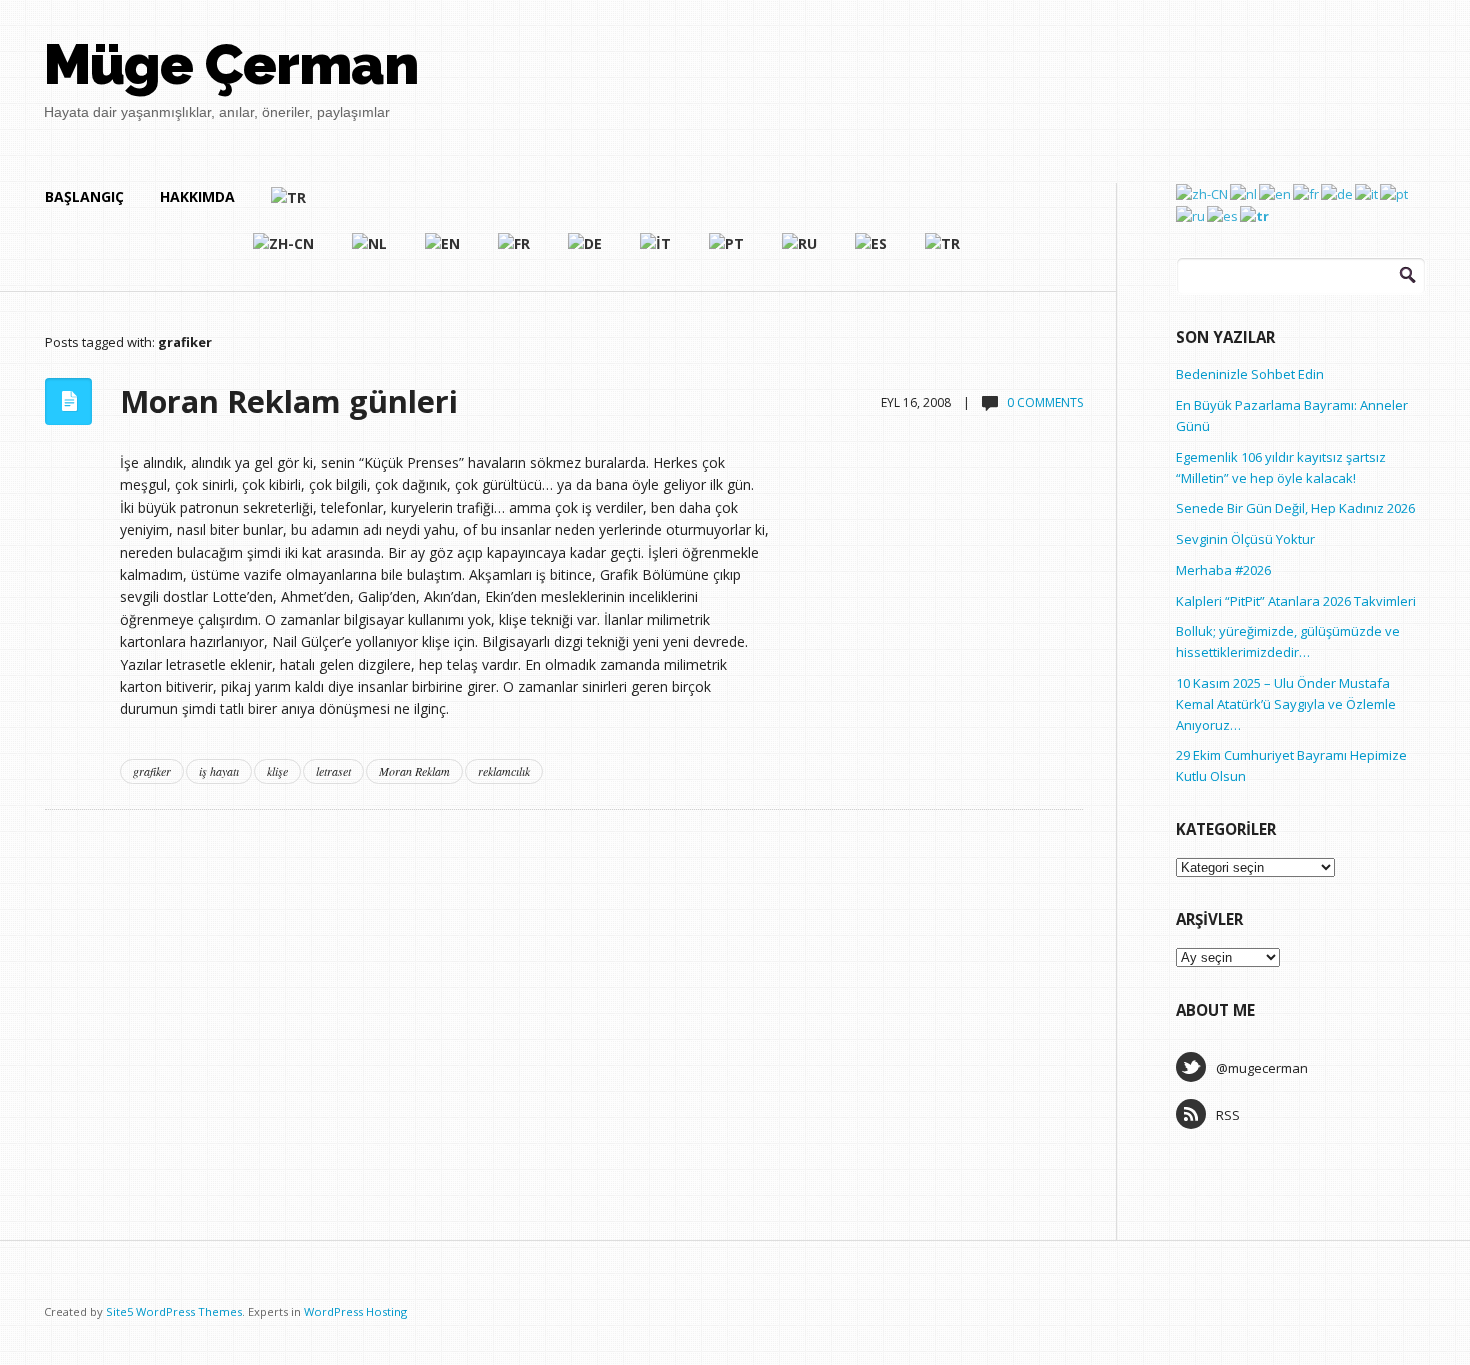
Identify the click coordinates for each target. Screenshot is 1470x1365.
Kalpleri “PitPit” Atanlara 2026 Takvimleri (1296, 601)
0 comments (1045, 402)
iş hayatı (219, 771)
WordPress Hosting (355, 1311)
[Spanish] (872, 252)
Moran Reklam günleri (289, 401)
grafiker (152, 771)
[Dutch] (370, 252)
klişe (277, 771)
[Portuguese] (727, 252)
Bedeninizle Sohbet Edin (1250, 374)
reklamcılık (504, 771)
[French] (515, 252)
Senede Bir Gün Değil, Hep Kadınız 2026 (1295, 508)
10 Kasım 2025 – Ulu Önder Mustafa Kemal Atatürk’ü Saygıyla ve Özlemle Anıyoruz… (1286, 704)
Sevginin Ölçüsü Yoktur (1245, 539)
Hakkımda (197, 196)
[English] (443, 252)
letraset (333, 771)
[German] (586, 252)
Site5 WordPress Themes (174, 1311)
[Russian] (800, 252)
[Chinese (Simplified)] (284, 252)
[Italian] (656, 252)
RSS (1228, 1115)
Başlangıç (84, 196)
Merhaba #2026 (1223, 570)
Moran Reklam (414, 771)
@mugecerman (1262, 1068)
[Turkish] (616, 206)
